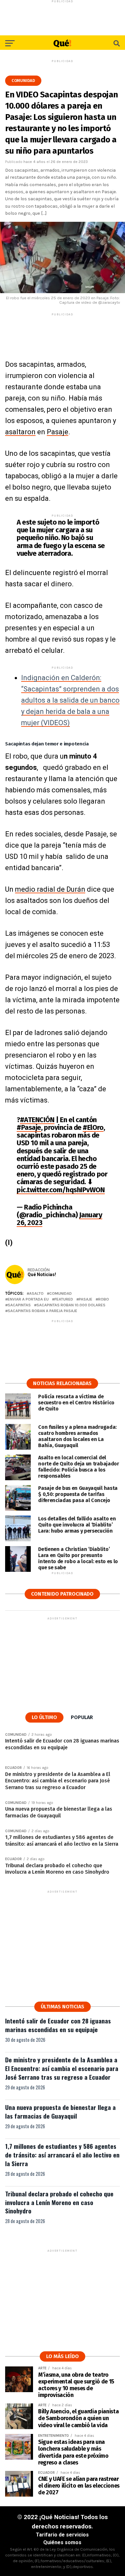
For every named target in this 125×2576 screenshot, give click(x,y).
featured (64, 1299)
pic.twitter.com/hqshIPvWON (61, 1190)
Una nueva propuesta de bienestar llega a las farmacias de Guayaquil (60, 2112)
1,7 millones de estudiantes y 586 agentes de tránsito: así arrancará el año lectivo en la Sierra (62, 2155)
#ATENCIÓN (37, 1120)
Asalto (36, 1294)
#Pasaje (29, 1127)
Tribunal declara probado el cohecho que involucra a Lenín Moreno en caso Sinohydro (59, 2202)
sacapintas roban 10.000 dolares (71, 1305)
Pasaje (58, 432)
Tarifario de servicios (62, 2535)
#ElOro (93, 1127)
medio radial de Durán (50, 889)
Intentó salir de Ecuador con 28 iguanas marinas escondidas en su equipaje (58, 2025)
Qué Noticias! (42, 1274)
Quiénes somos (62, 2542)
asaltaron (20, 432)
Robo (104, 1299)
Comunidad (61, 1294)
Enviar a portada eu (28, 1299)
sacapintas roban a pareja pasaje (42, 1311)
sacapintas (19, 1305)
